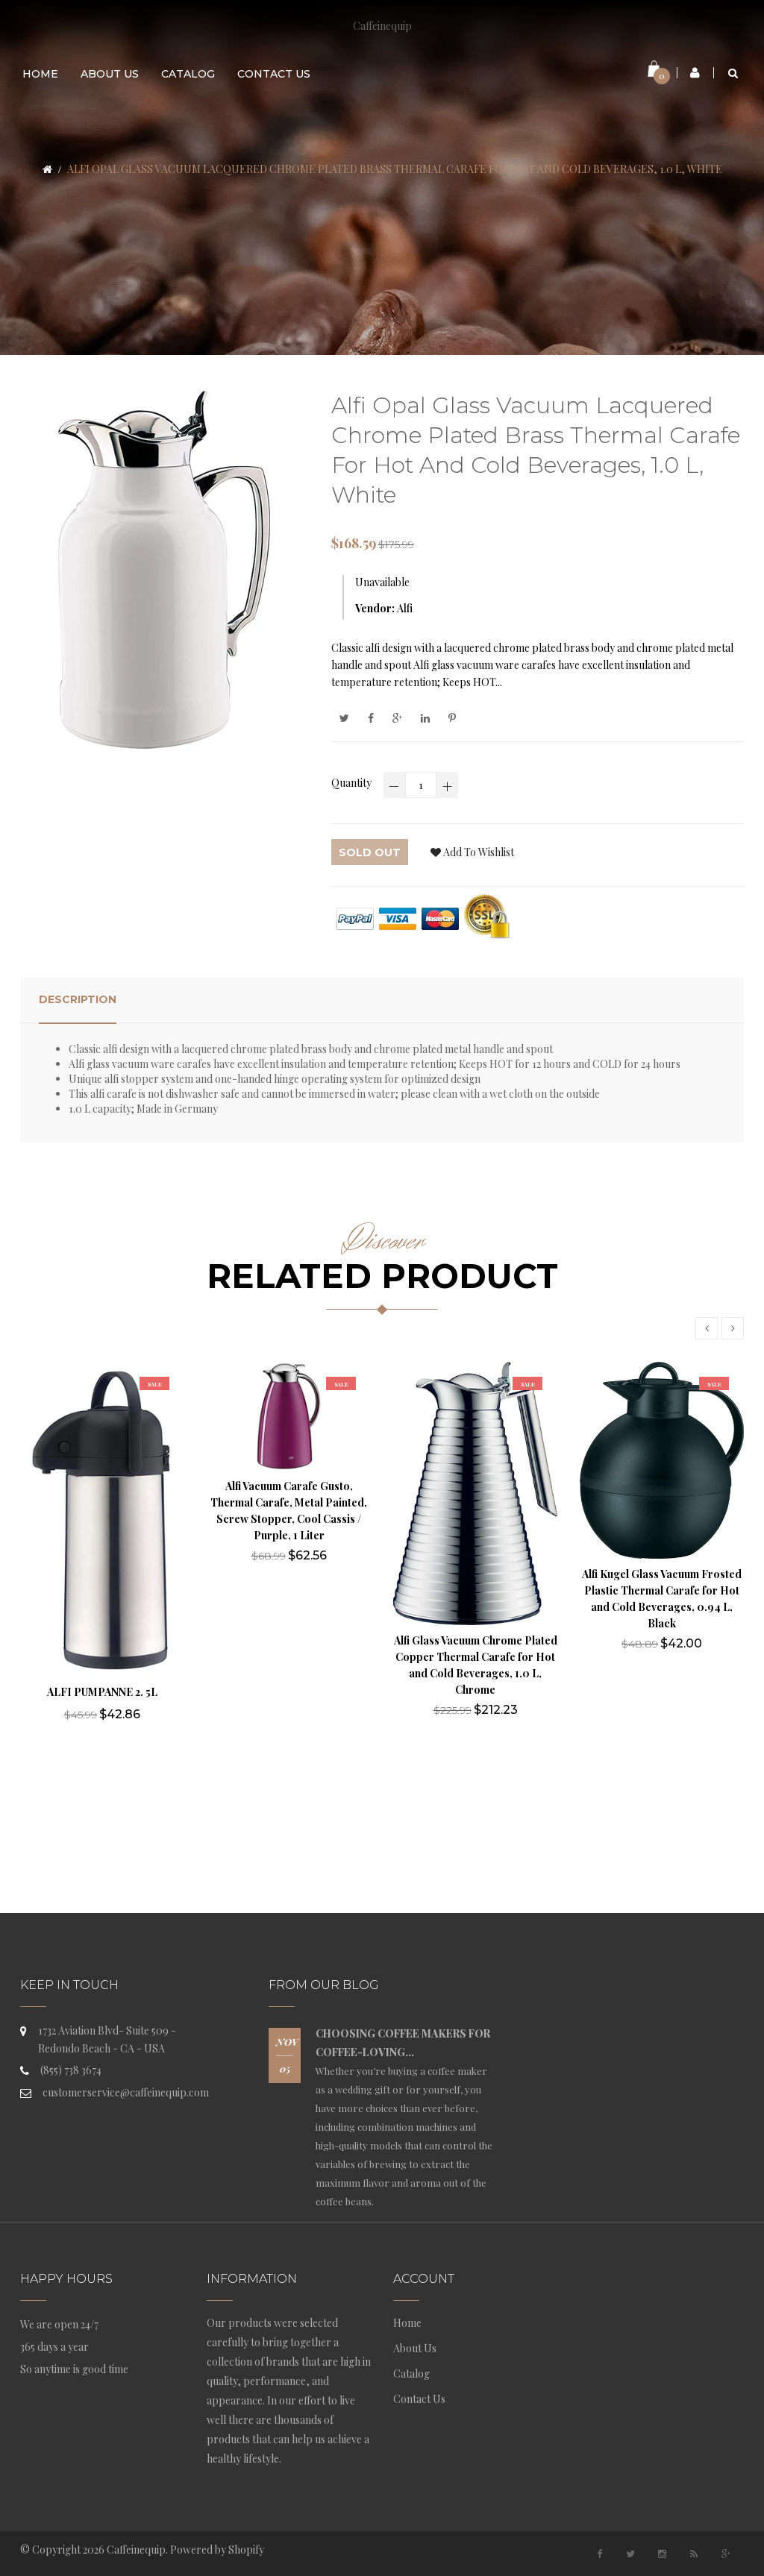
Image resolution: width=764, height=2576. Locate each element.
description (78, 999)
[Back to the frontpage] (47, 169)
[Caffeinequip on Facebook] (599, 2554)
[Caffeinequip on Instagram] (663, 2554)
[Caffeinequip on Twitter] (630, 2554)
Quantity (351, 783)
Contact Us (419, 2399)
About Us (415, 2348)
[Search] (733, 73)
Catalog (411, 2374)
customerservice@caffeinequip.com (126, 2092)
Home (407, 2323)
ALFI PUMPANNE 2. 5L (102, 1692)
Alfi (405, 608)
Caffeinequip (382, 26)
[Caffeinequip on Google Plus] (726, 2554)
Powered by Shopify (217, 2550)
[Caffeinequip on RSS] (694, 2554)
